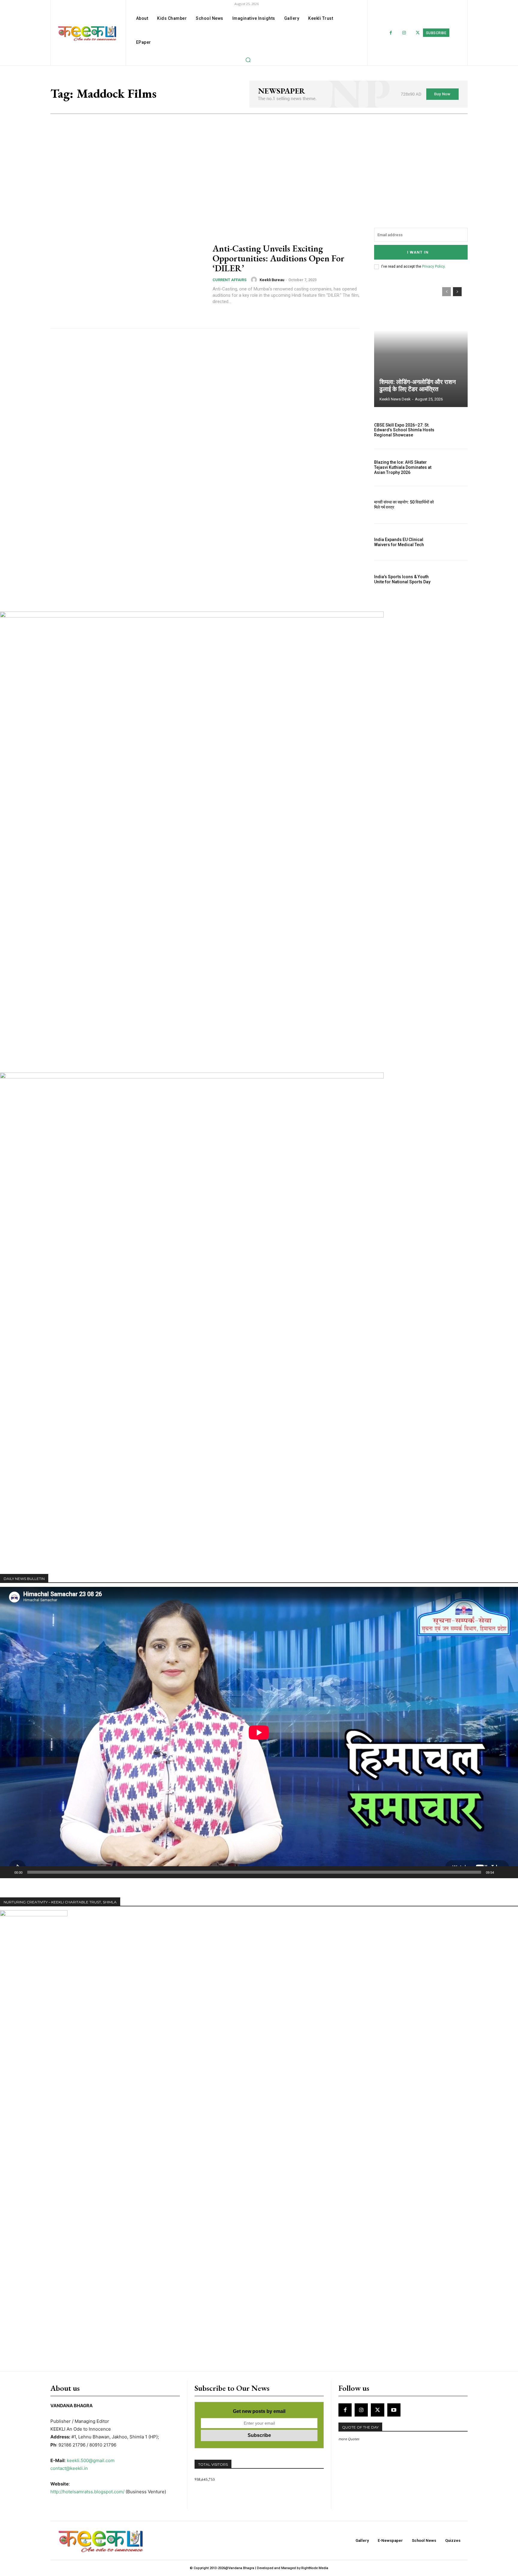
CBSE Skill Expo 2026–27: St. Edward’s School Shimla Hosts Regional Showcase (404, 430)
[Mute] (501, 1872)
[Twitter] (418, 33)
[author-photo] (255, 280)
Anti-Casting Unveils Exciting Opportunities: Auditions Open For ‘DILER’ (278, 258)
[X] (377, 2410)
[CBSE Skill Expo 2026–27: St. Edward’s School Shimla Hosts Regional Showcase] (454, 430)
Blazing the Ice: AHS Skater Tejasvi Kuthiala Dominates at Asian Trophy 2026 (403, 467)
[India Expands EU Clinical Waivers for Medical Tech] (454, 542)
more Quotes (349, 2439)
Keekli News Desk (395, 399)
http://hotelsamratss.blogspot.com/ (87, 2492)
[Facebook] (391, 33)
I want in (418, 252)
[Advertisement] (259, 159)
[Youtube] (394, 2410)
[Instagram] (404, 33)
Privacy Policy (433, 266)
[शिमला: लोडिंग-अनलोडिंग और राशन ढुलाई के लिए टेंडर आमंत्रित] (421, 344)
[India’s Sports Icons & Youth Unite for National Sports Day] (454, 579)
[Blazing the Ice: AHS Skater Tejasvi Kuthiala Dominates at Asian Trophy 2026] (454, 468)
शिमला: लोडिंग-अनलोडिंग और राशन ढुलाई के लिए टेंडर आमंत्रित (418, 385)
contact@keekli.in (69, 2468)
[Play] (8, 1872)
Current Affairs (229, 280)
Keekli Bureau (272, 280)
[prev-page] (447, 292)
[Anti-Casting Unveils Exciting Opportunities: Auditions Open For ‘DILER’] (128, 274)
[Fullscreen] (510, 1872)
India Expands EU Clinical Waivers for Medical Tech (399, 542)
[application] (259, 1733)
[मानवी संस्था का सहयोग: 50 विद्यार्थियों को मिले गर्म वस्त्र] (454, 505)
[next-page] (457, 292)
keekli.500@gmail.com (91, 2460)
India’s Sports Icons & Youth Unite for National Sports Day (402, 579)
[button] (248, 60)
